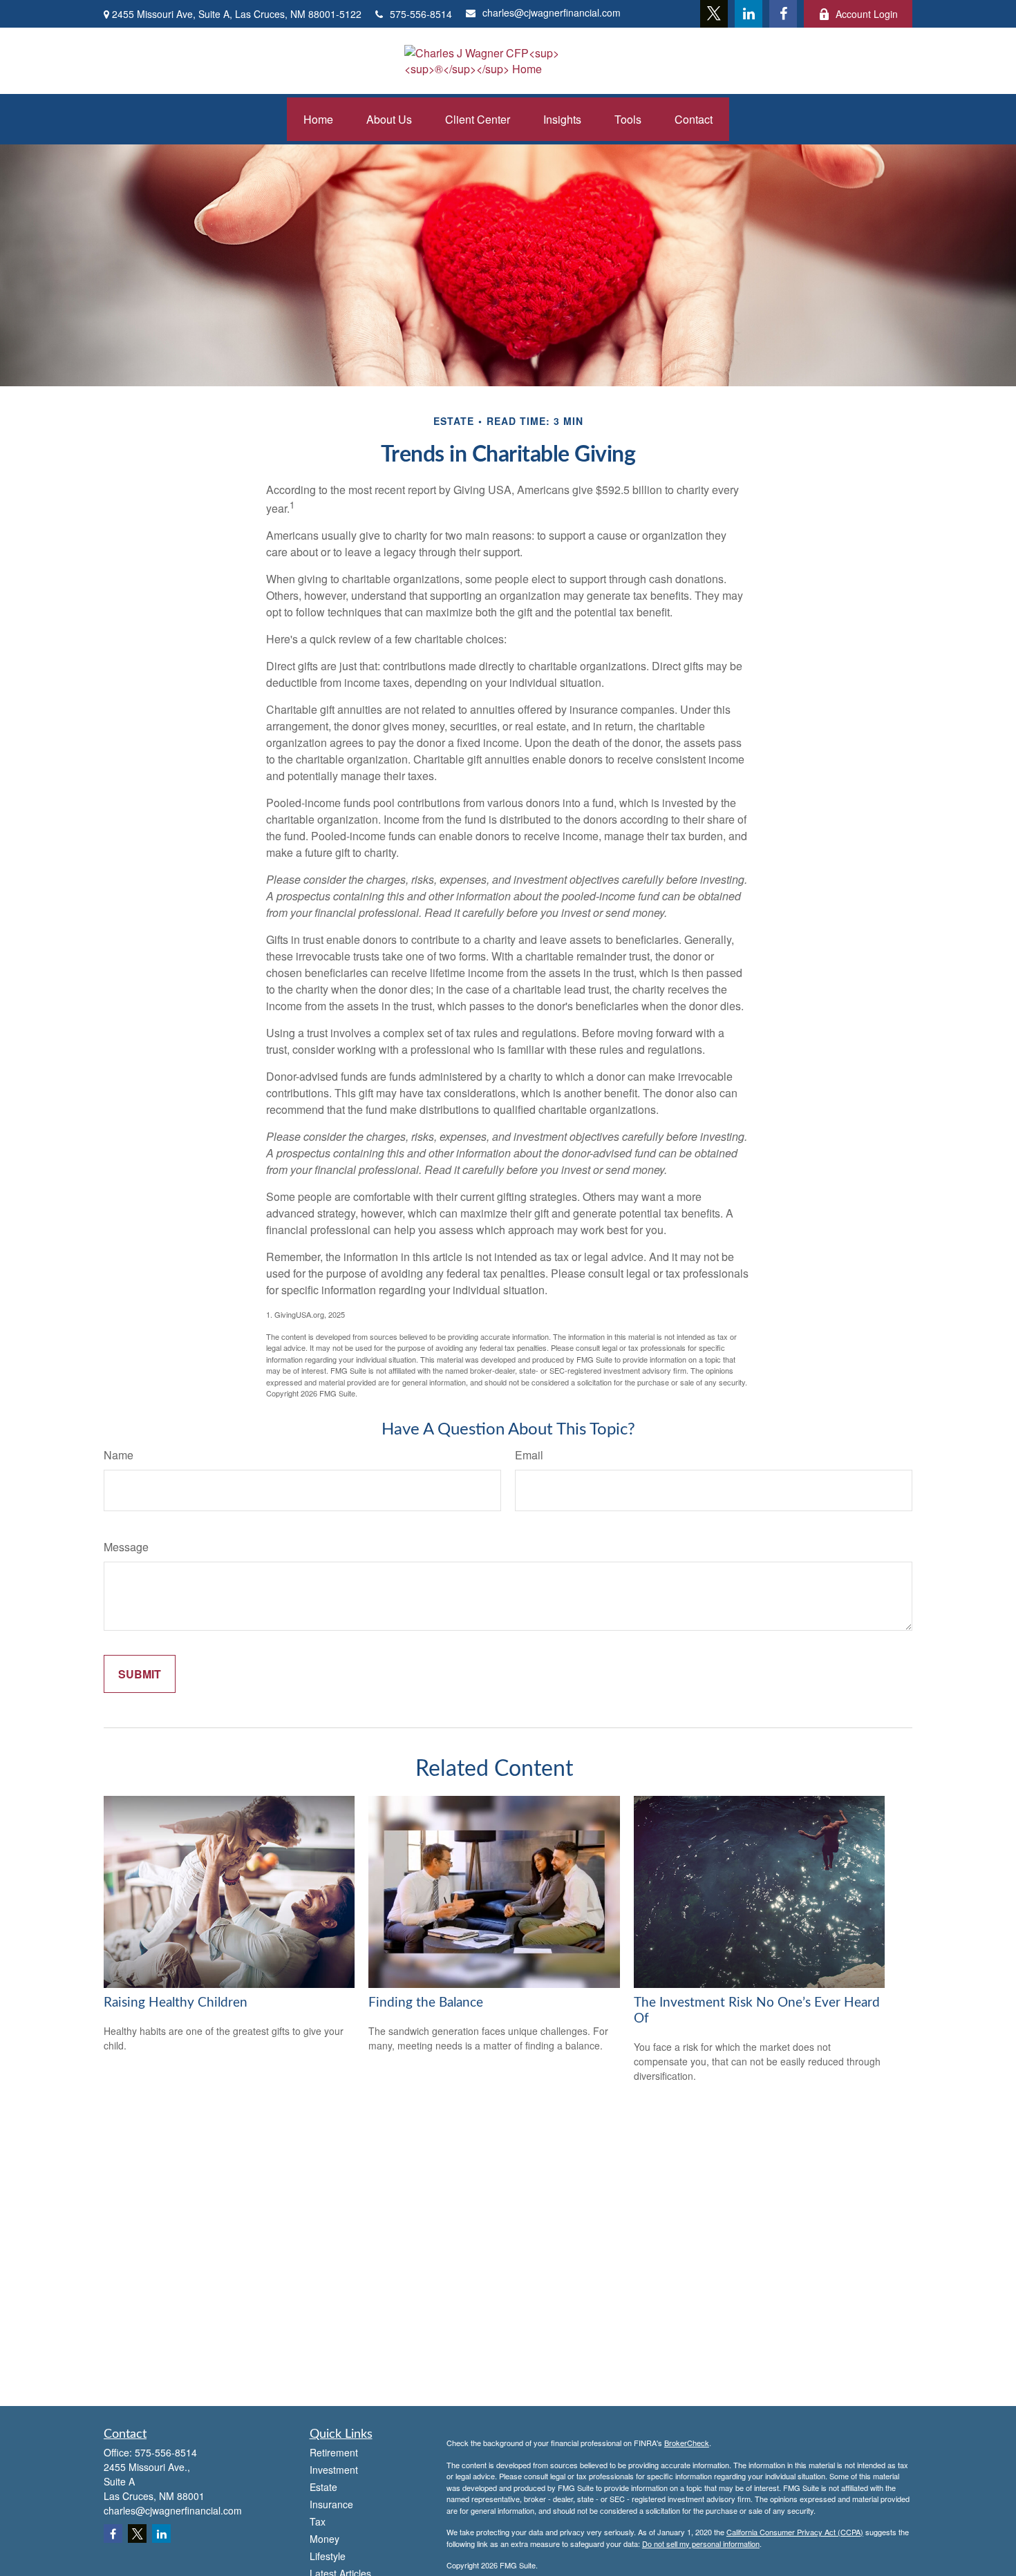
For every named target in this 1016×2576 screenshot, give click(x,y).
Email (529, 1455)
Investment (334, 2470)
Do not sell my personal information (701, 2544)
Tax (318, 2521)
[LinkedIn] (749, 14)
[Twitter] (714, 14)
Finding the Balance (426, 2003)
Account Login (867, 14)
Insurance (331, 2504)
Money (324, 2539)
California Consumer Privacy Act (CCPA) (795, 2532)
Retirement (334, 2452)
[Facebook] (783, 14)
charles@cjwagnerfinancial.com (552, 12)
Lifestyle (328, 2556)
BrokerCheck (687, 2443)
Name (119, 1455)
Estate (323, 2487)
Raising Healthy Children (176, 2003)
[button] (318, 119)
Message (126, 1547)
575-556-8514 (421, 14)
